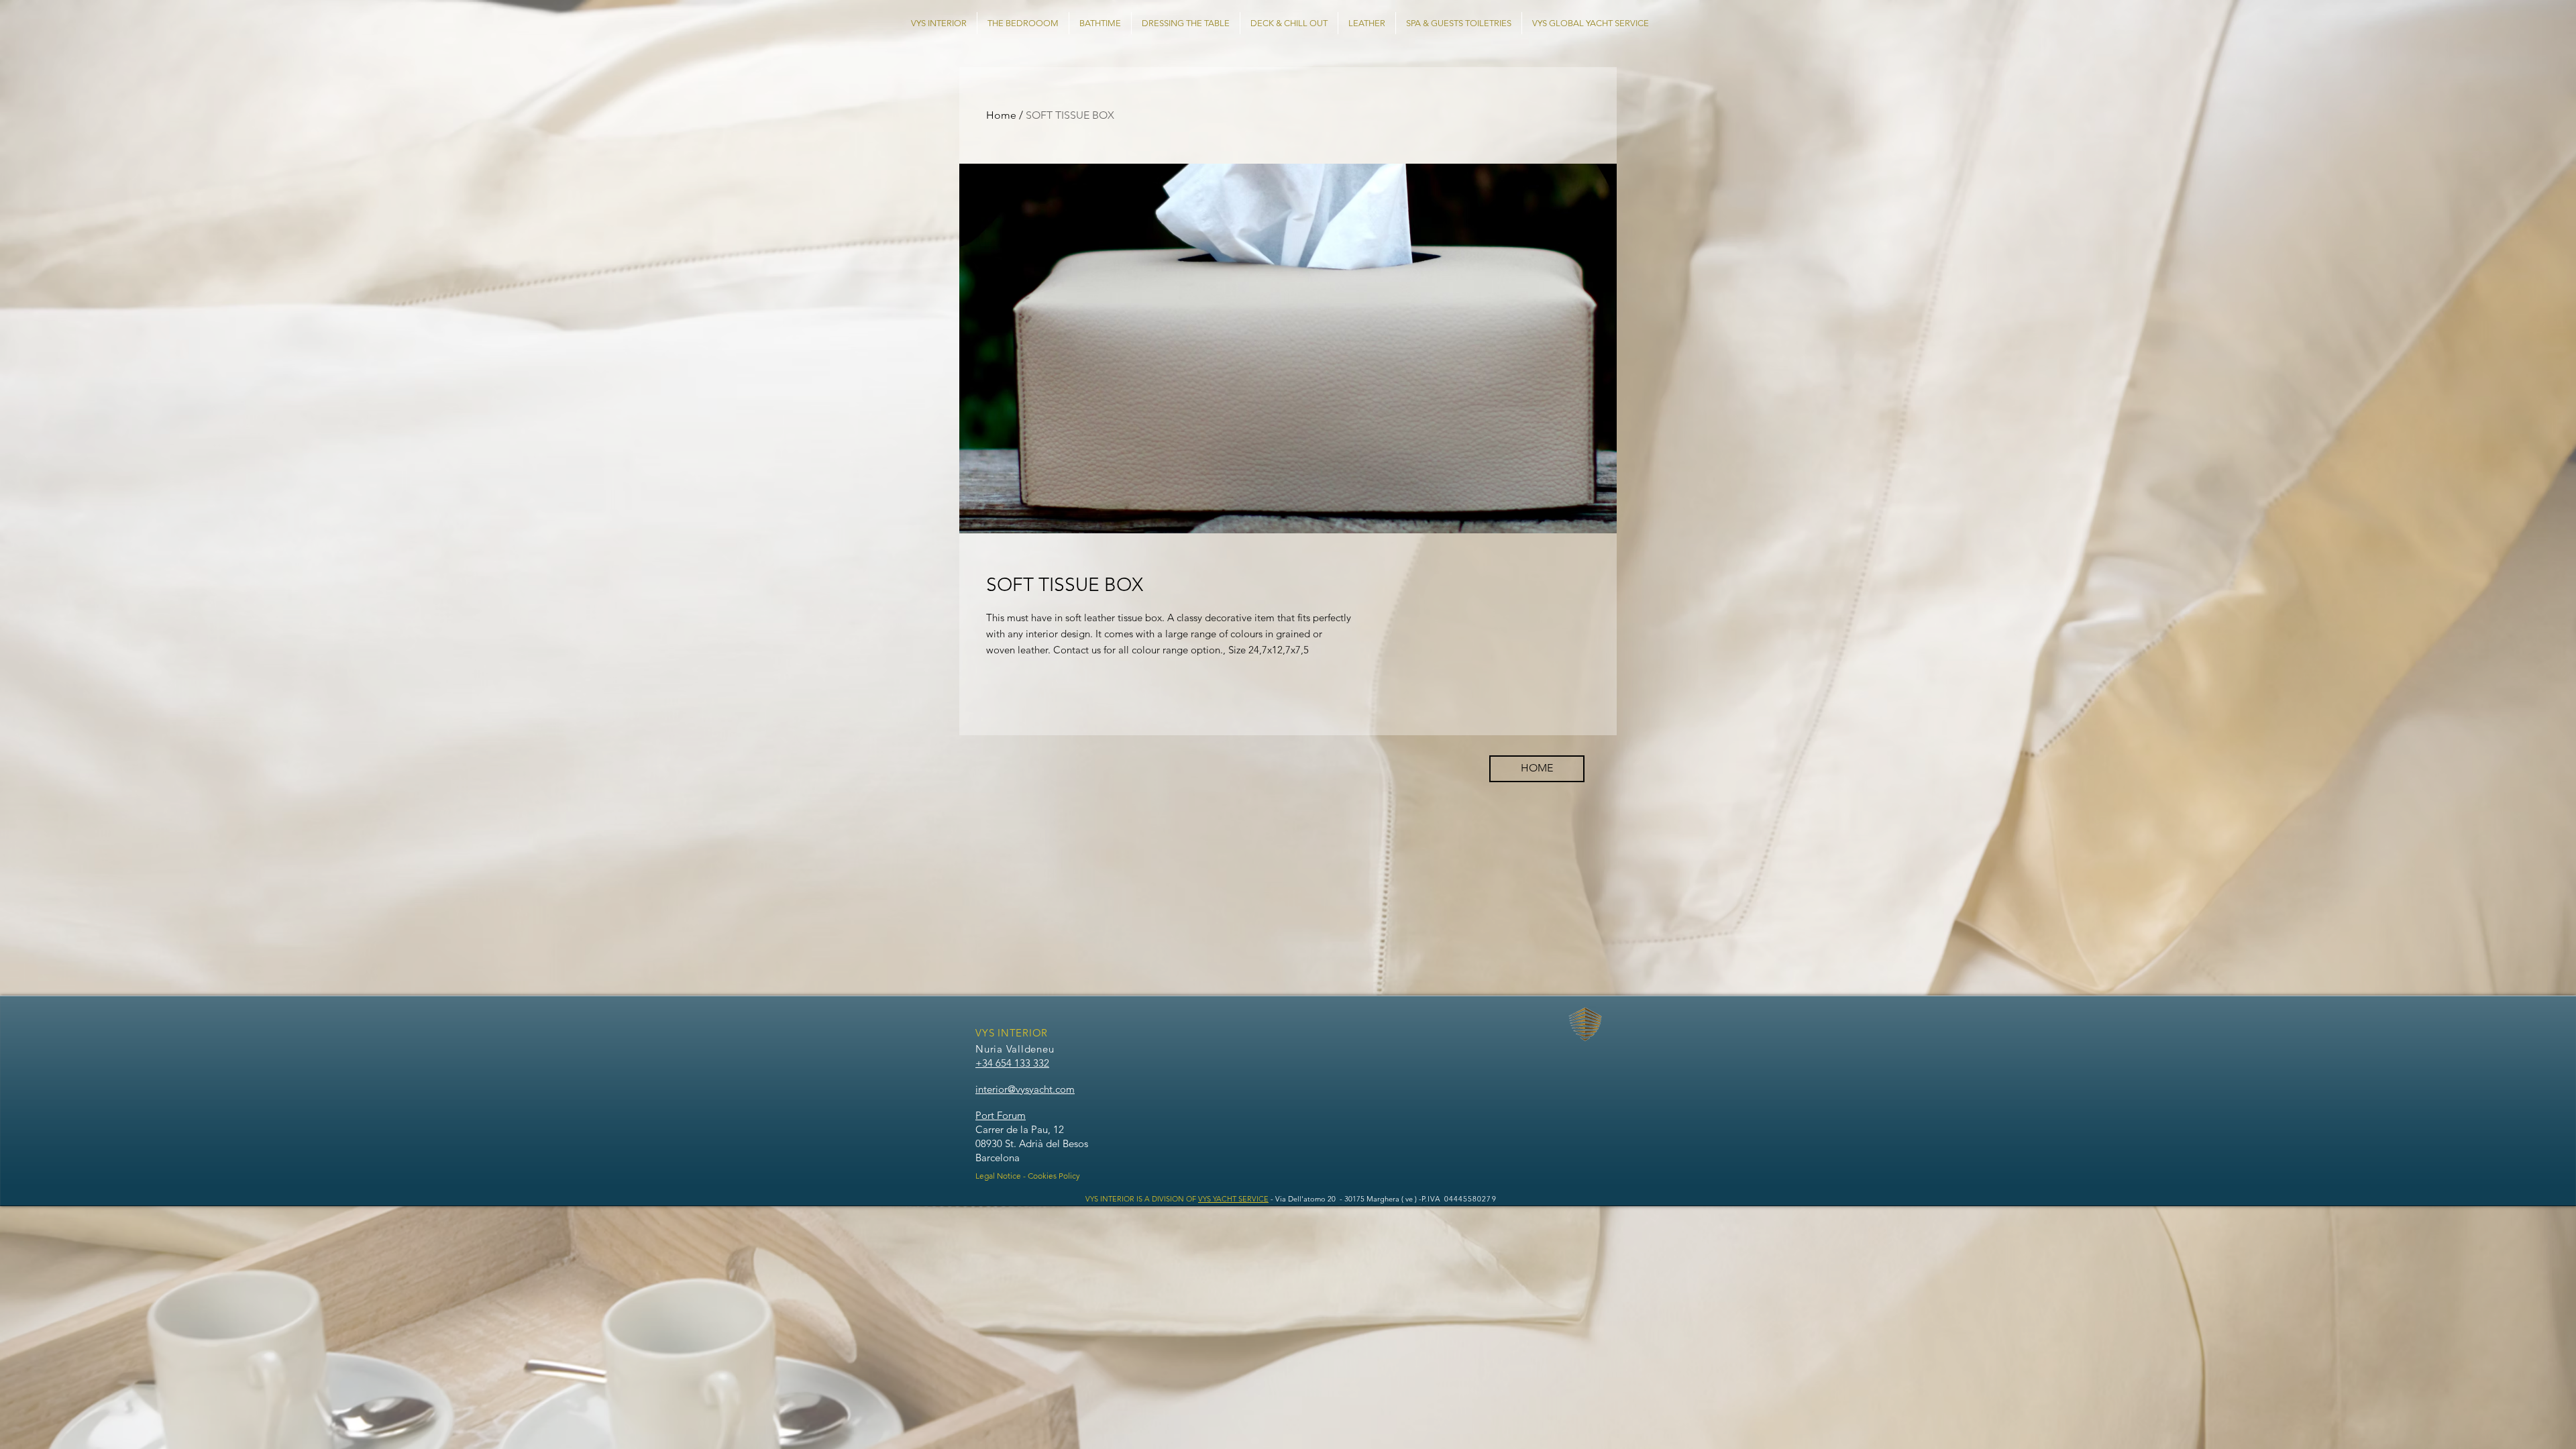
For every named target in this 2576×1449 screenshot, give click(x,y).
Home (1001, 115)
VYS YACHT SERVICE (1233, 1199)
